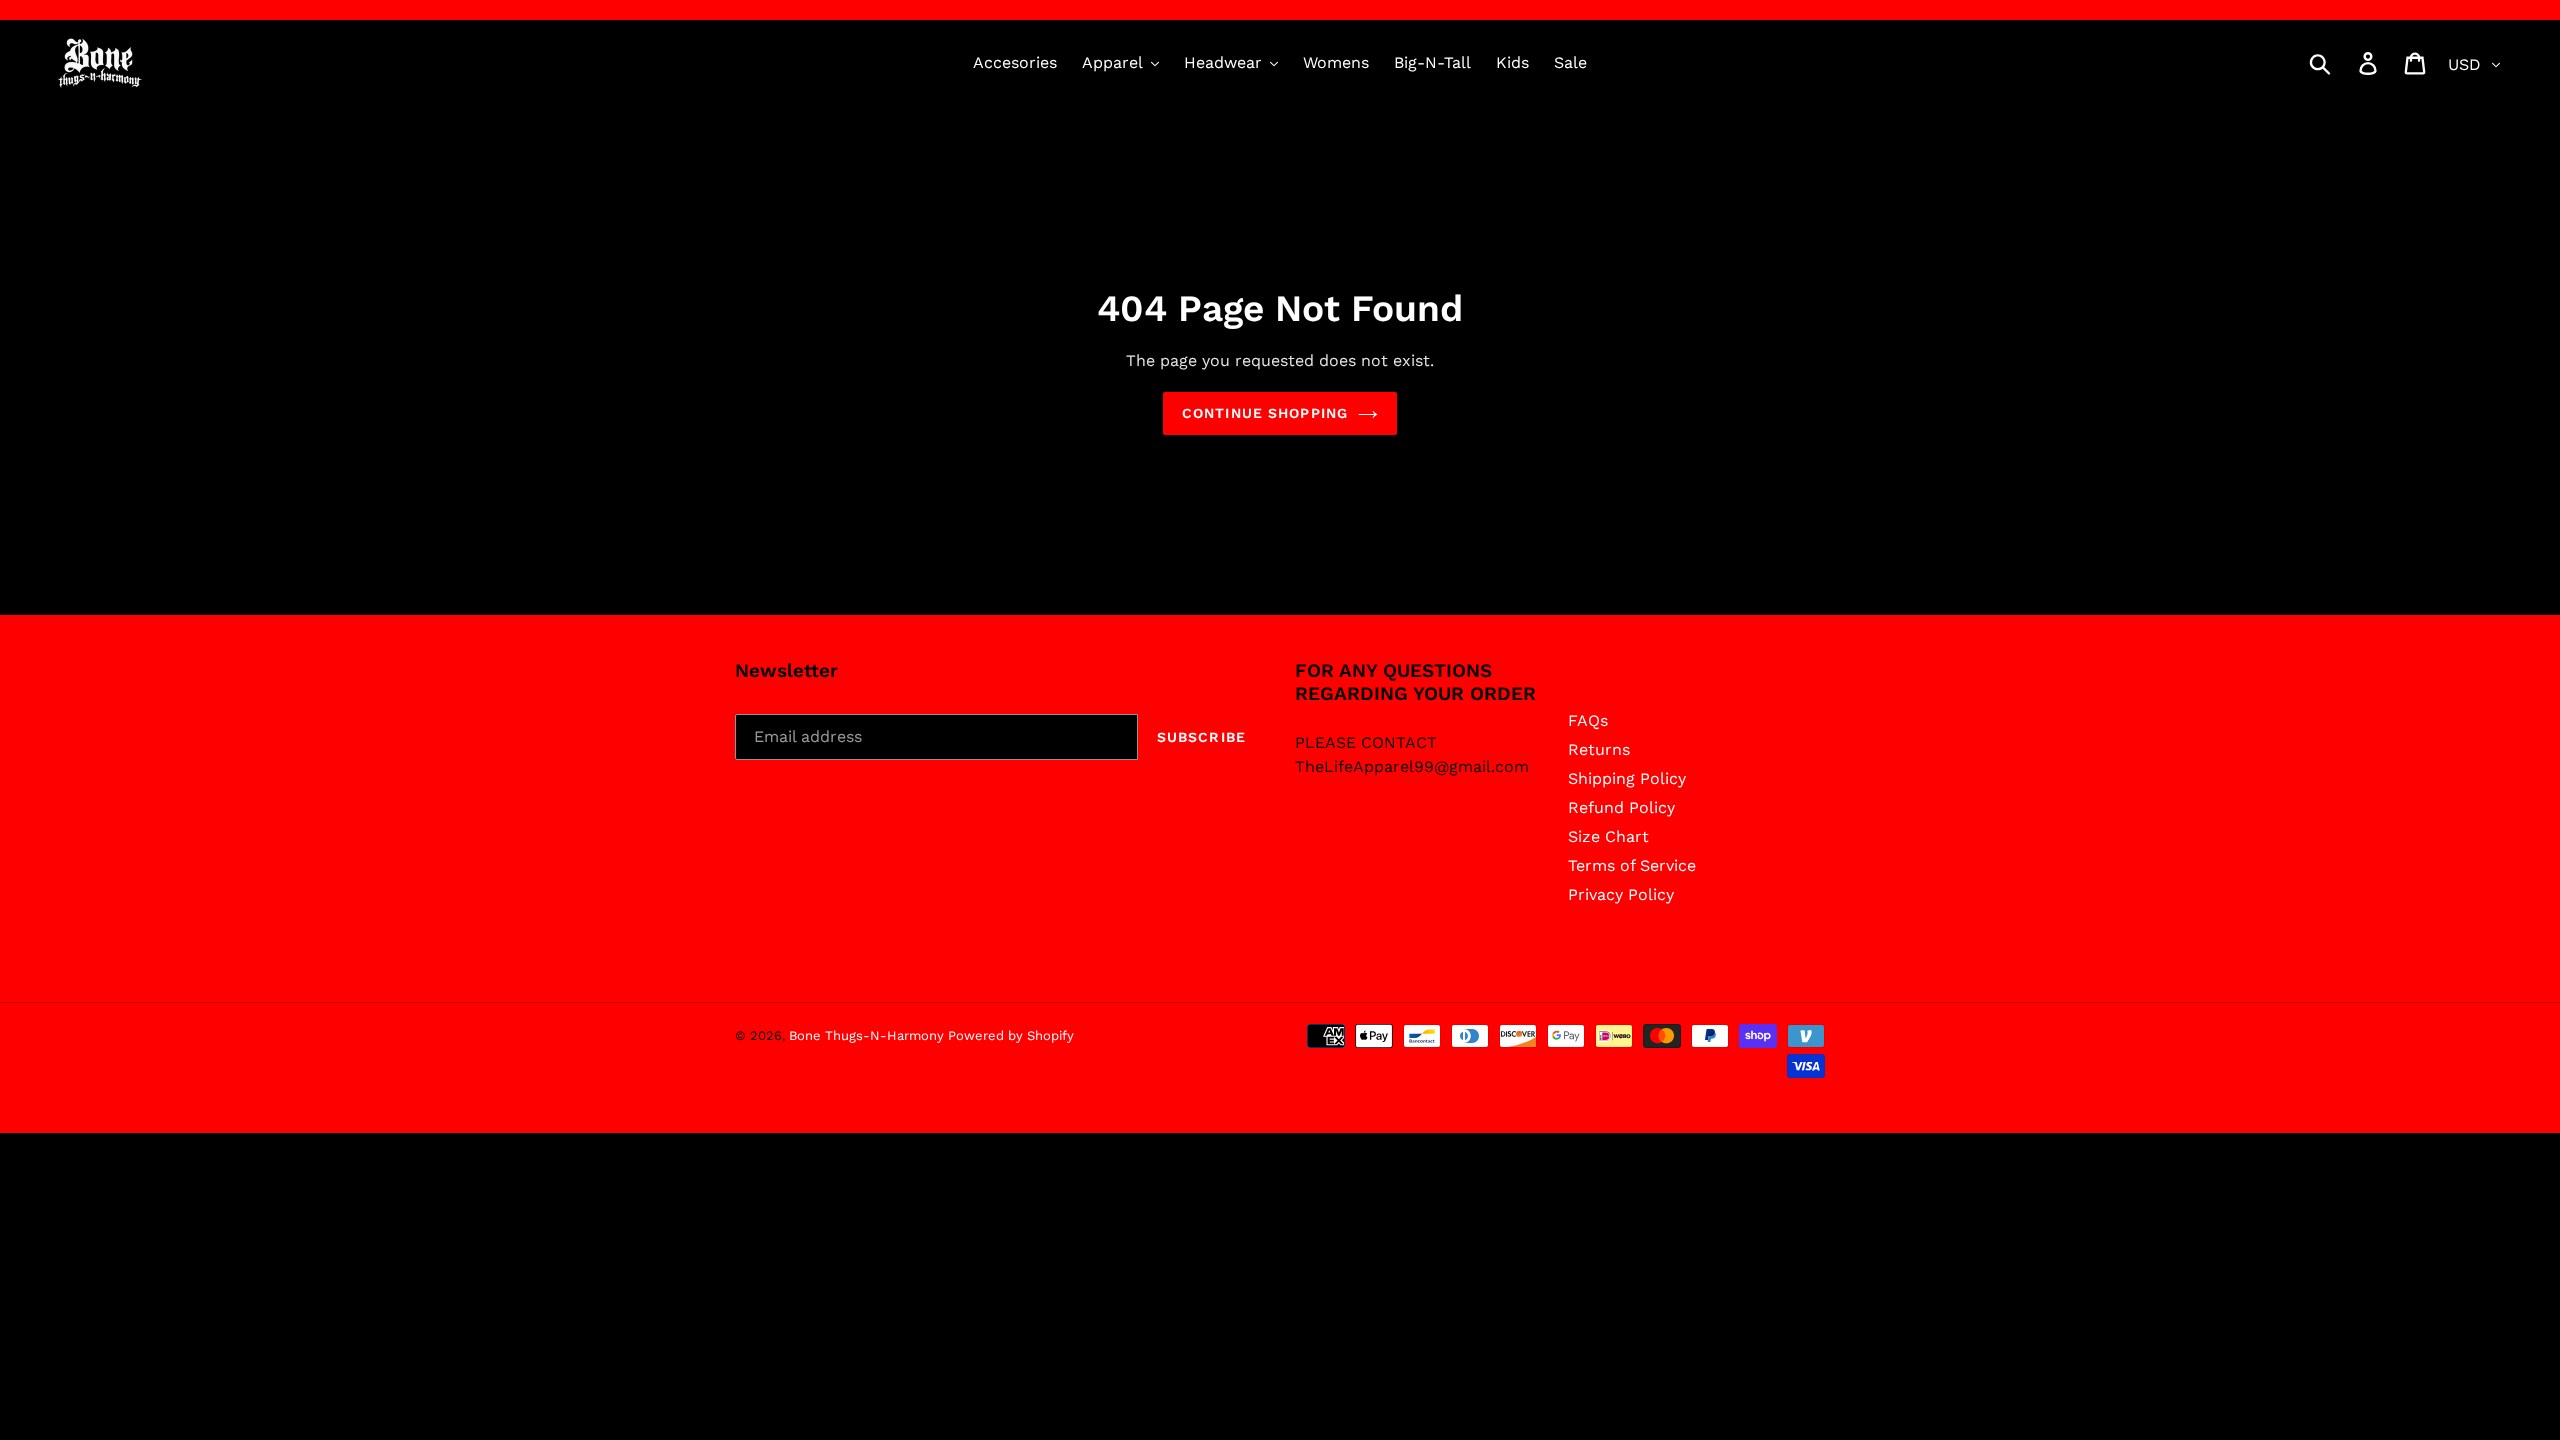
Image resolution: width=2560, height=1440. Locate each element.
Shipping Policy (1627, 778)
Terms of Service (1632, 865)
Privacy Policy (1621, 894)
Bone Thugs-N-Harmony (868, 1035)
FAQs (1588, 720)
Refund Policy (1621, 807)
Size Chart (1608, 836)
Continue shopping (1265, 413)
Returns (1599, 749)
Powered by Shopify (1011, 1035)
